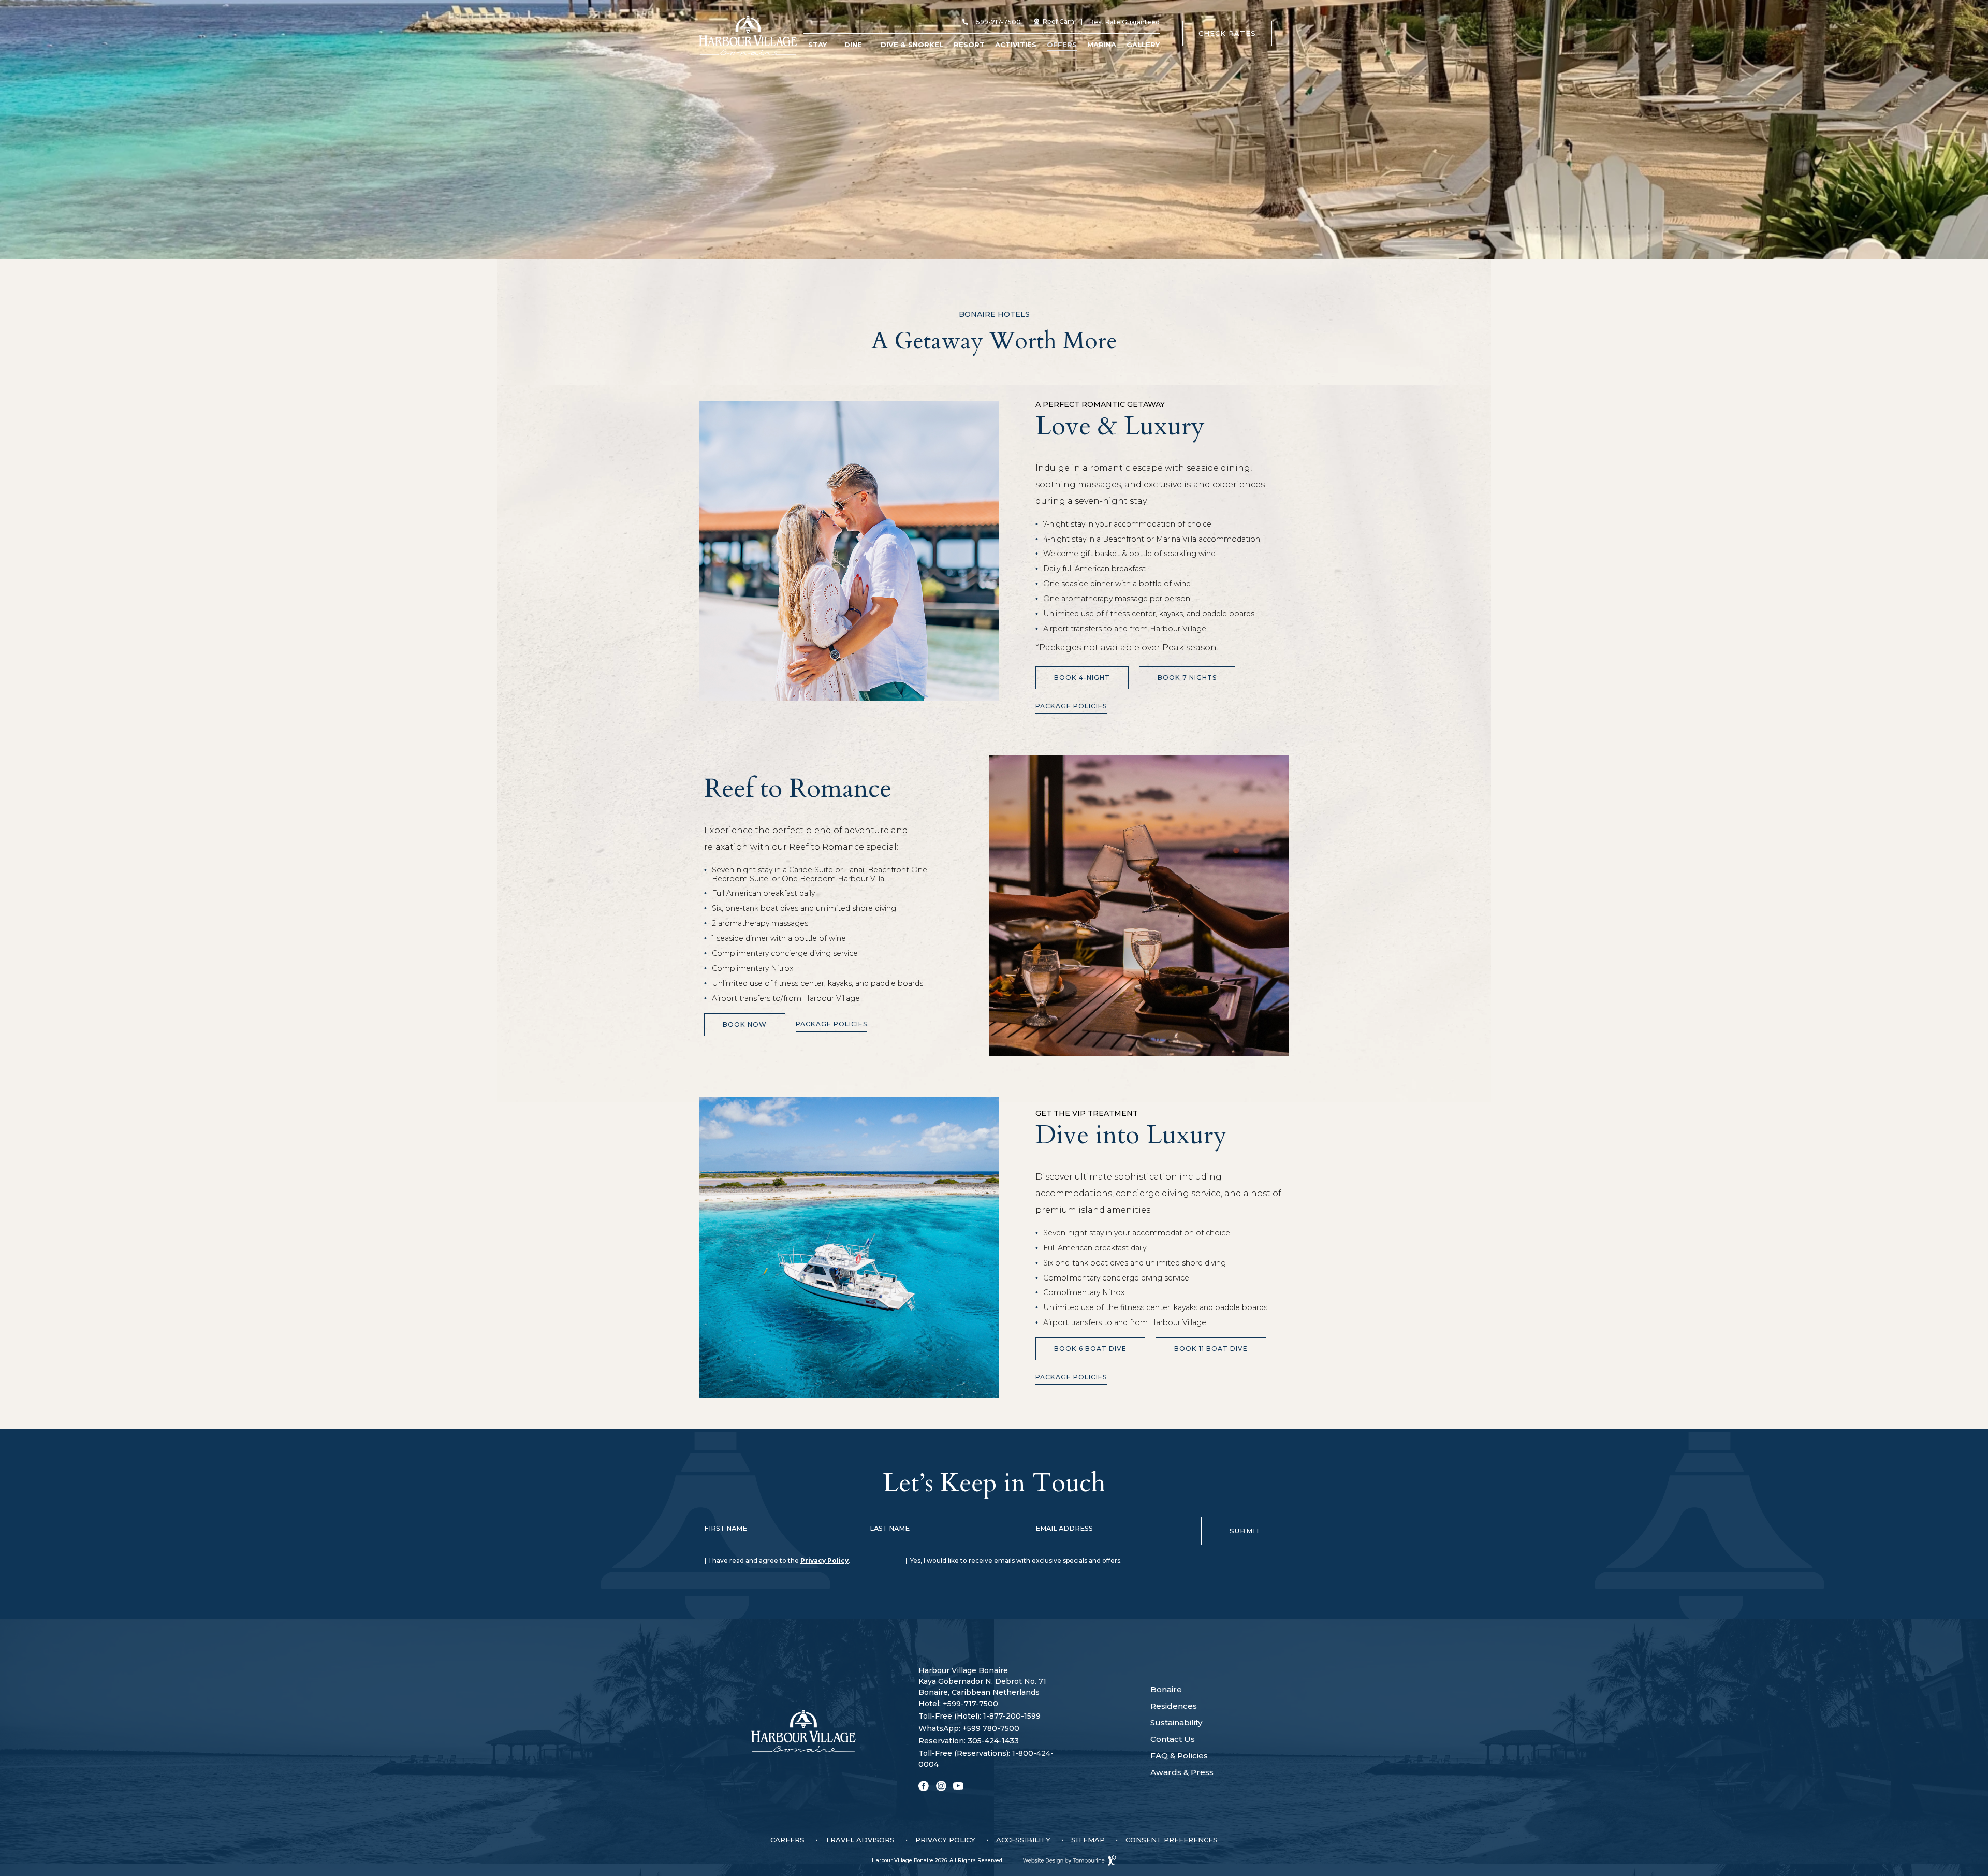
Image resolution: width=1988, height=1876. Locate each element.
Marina (1102, 45)
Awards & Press (1182, 1772)
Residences (1174, 1706)
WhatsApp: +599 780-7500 (969, 1728)
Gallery (1143, 45)
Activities (1016, 45)
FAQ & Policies (1179, 1756)
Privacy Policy (824, 1560)
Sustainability (1176, 1722)
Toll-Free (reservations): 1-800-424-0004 (986, 1759)
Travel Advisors (860, 1840)
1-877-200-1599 (980, 1716)
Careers (787, 1840)
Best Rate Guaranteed (1124, 22)
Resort (969, 45)
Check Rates (1227, 29)
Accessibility (1023, 1840)
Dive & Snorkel (912, 45)
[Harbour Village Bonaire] (748, 35)
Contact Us (1173, 1739)
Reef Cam (1054, 21)
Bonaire (1166, 1689)
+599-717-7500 (997, 22)
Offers (1062, 45)
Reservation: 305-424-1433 (969, 1741)
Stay (817, 45)
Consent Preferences (1172, 1840)
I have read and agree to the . (780, 1560)
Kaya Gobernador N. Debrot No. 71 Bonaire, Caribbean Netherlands (982, 1686)
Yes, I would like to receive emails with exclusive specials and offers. (1016, 1560)
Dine (853, 45)
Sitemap (1088, 1840)
